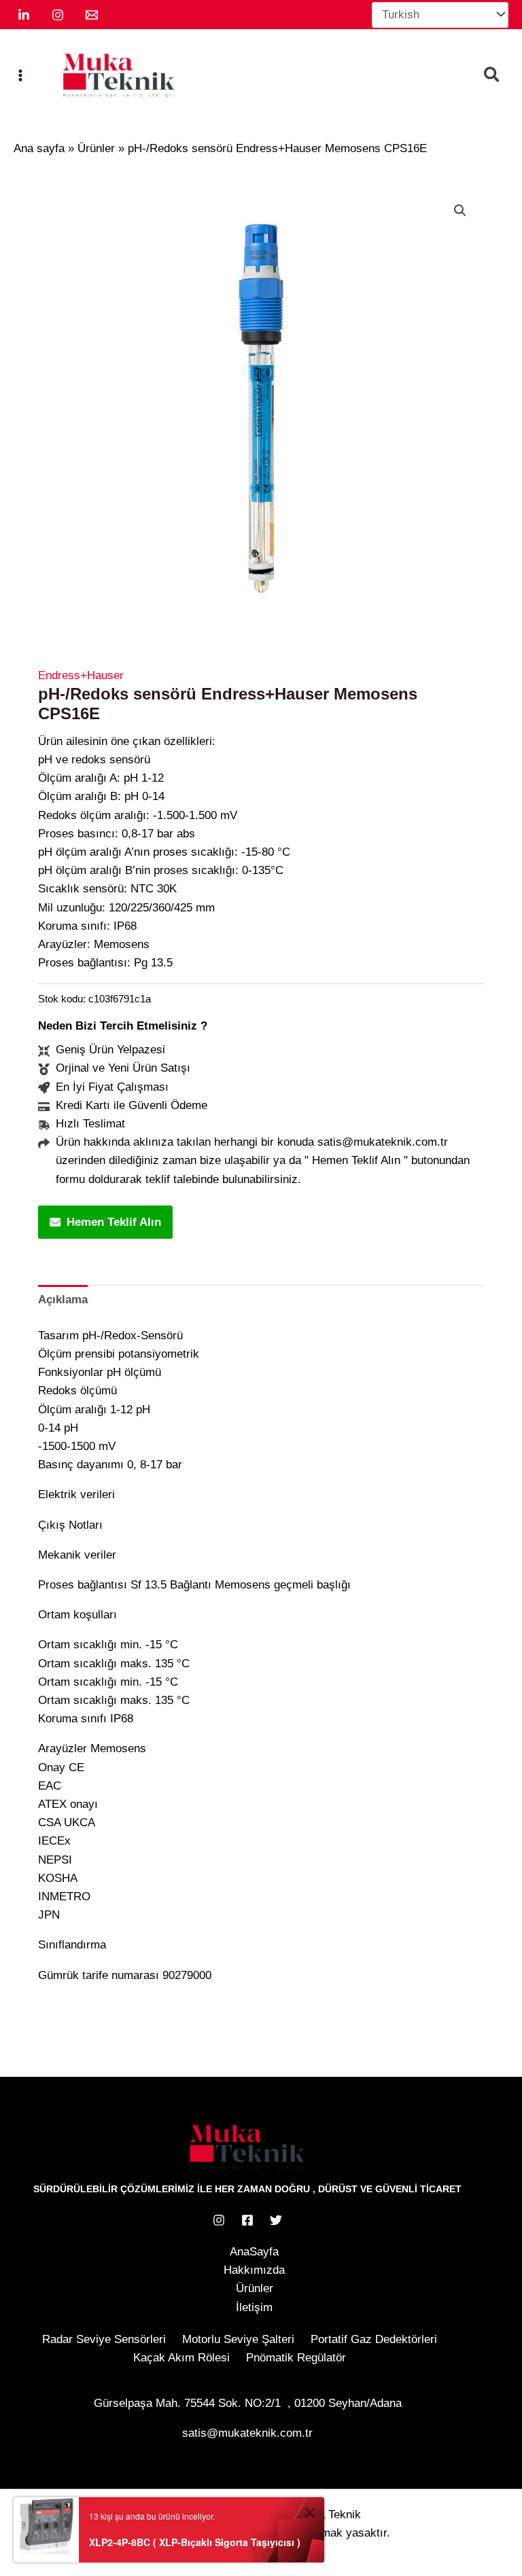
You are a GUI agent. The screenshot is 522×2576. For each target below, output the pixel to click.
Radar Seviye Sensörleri (104, 2339)
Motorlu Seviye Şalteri (238, 2339)
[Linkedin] (24, 15)
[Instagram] (58, 15)
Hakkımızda (254, 2270)
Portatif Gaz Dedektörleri (374, 2339)
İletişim (254, 2307)
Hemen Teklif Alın (114, 1222)
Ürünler (255, 2288)
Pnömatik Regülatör (296, 2358)
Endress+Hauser (81, 675)
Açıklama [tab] (63, 1300)
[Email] (92, 15)
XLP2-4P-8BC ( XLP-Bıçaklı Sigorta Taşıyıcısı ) (195, 2542)
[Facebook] (247, 2220)
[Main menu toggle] (20, 75)
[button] (492, 77)
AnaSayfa (254, 2252)
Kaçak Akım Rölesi (181, 2358)
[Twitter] (276, 2220)
